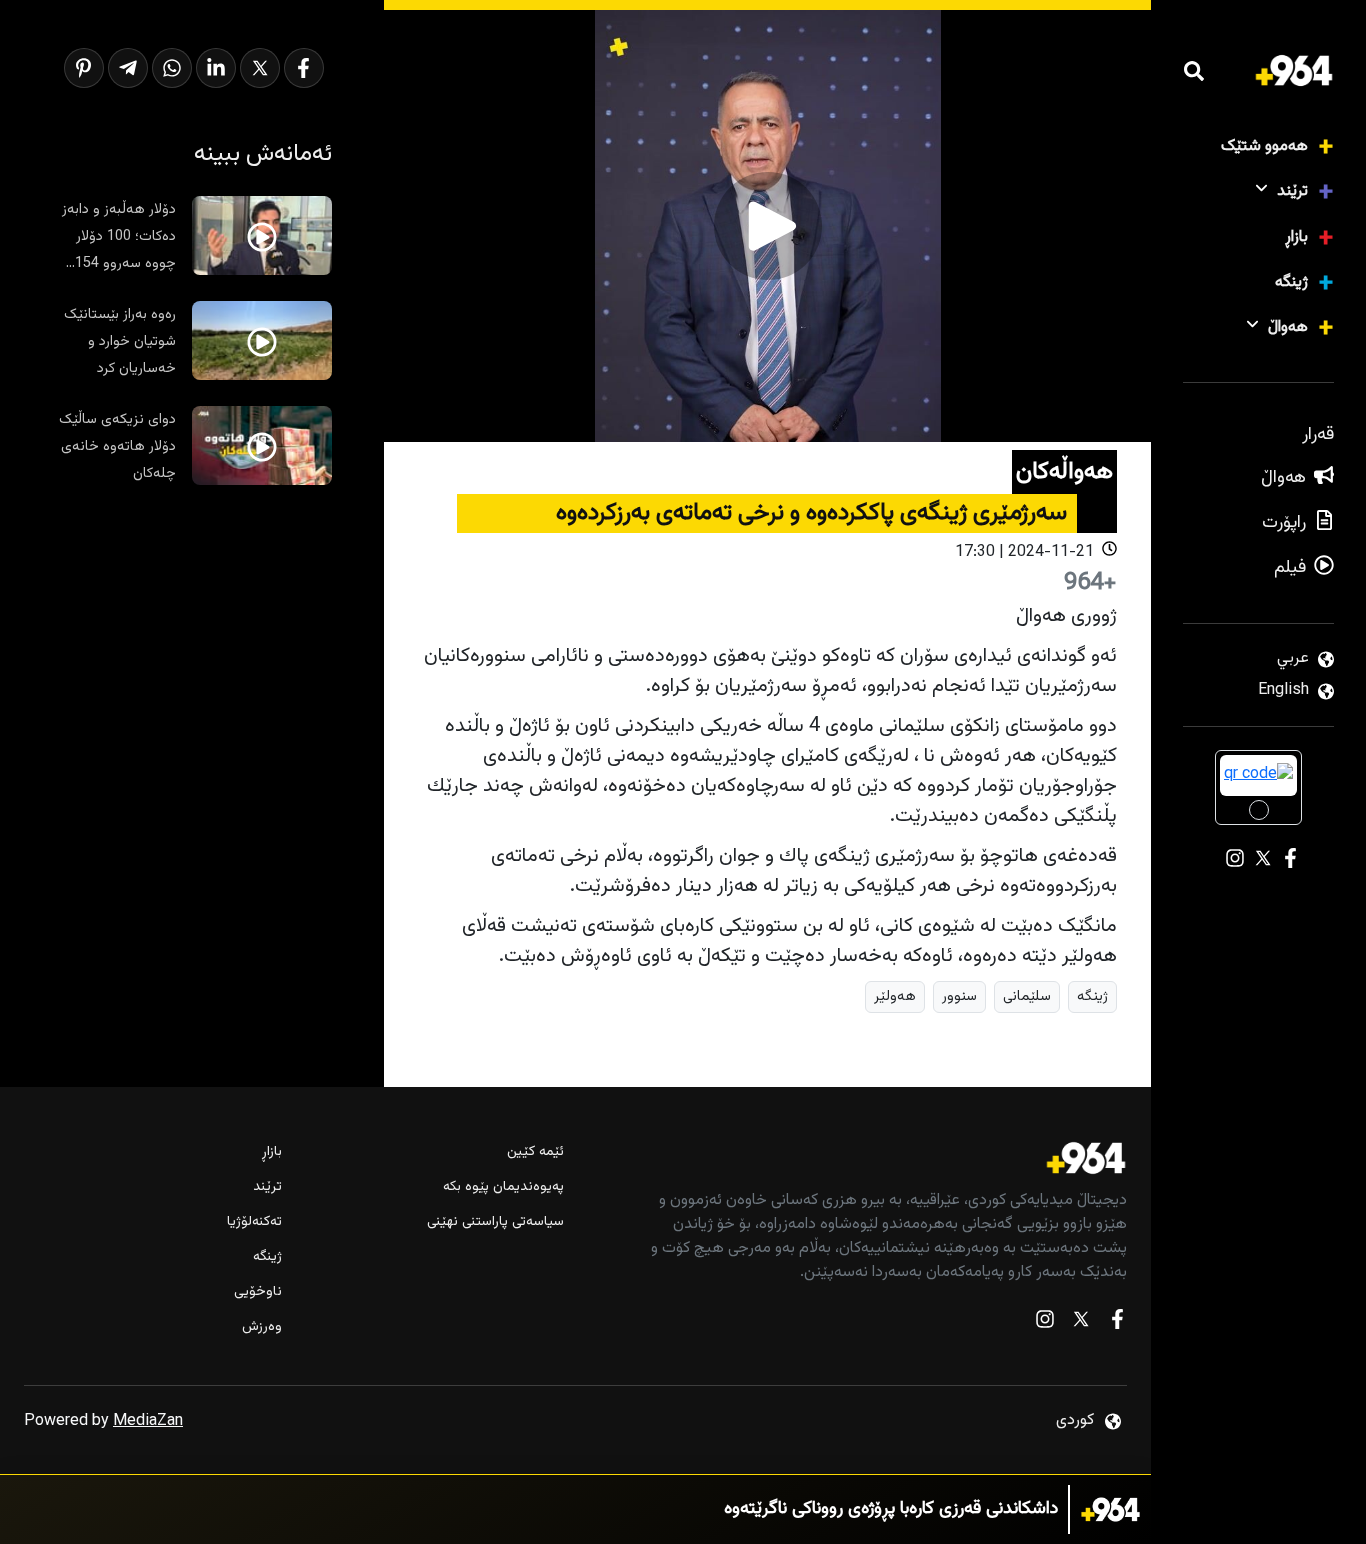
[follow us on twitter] (1081, 1323)
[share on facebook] (304, 68)
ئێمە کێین (535, 1152)
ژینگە (1291, 282)
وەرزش (262, 1327)
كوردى (1075, 1420)
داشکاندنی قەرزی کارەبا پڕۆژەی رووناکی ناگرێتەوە (891, 1509)
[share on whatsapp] (172, 68)
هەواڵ (1288, 327)
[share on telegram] (128, 68)
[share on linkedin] (216, 68)
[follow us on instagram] (1045, 1323)
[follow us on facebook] (1117, 1323)
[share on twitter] (260, 68)
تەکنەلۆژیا (254, 1222)
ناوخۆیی (258, 1292)
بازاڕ (1296, 237)
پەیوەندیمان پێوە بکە (503, 1187)
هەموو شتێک (1264, 146)
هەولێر (895, 996)
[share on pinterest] (84, 68)
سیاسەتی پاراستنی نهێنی (495, 1222)
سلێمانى (1027, 996)
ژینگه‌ (1092, 996)
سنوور (959, 996)
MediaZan (148, 1421)
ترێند (1292, 191)
